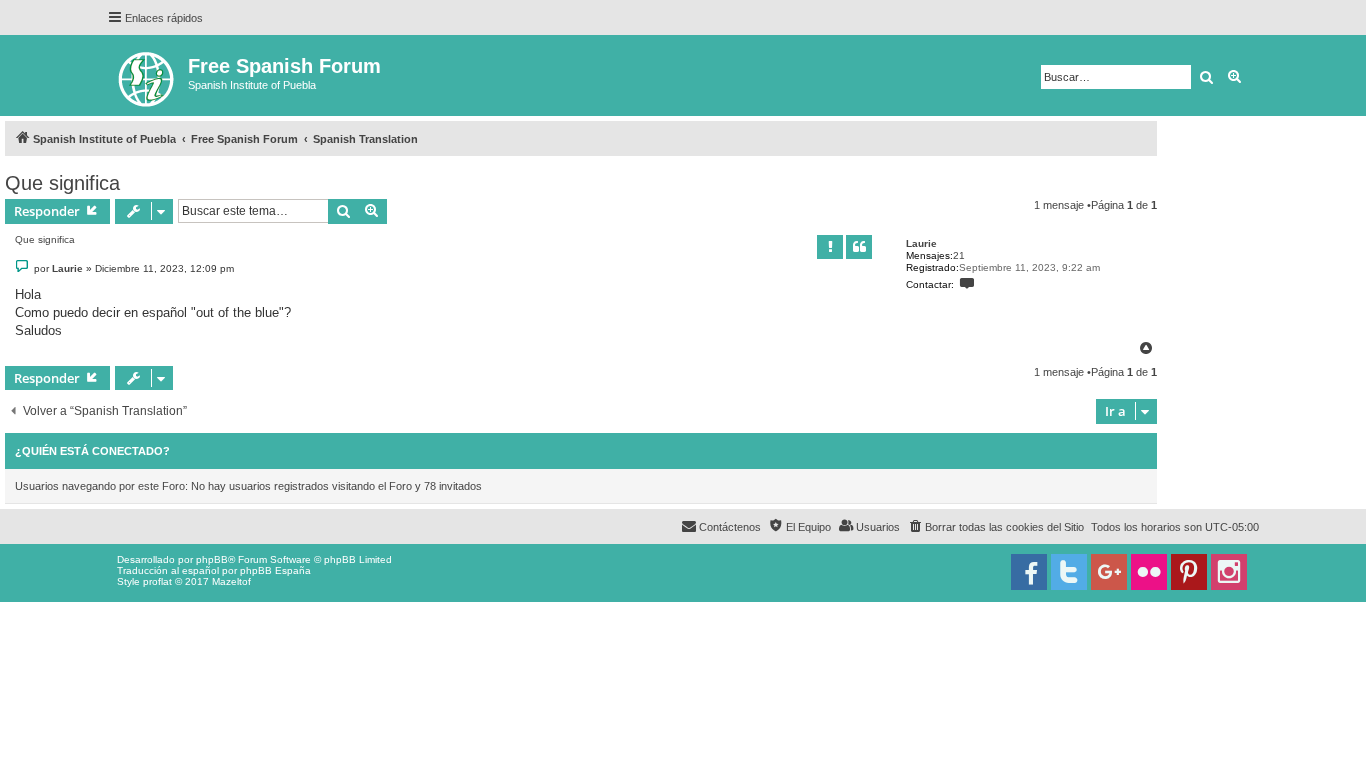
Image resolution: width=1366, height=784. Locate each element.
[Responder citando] (859, 247)
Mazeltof (231, 581)
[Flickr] (1149, 572)
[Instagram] (1229, 572)
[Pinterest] (1189, 572)
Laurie (921, 243)
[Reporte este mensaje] (830, 247)
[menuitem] (995, 527)
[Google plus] (1109, 572)
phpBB (212, 559)
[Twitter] (1069, 572)
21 (959, 255)
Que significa (62, 183)
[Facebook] (1029, 572)
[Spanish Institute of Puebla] (147, 75)
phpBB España (275, 570)
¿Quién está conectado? (92, 451)
